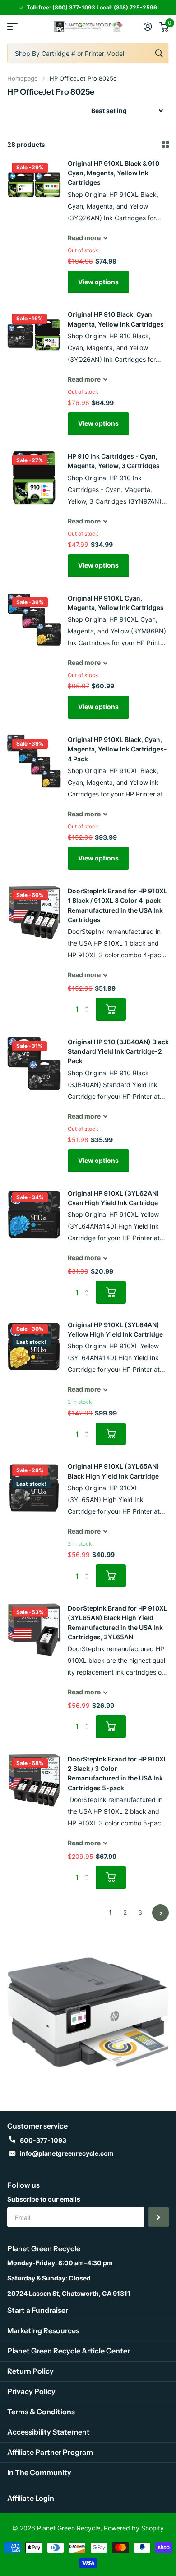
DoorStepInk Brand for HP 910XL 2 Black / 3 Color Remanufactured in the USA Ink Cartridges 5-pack (118, 1773)
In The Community (39, 2472)
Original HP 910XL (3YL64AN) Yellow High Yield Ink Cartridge (115, 1329)
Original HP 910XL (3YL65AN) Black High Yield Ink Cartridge (113, 1471)
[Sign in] (148, 27)
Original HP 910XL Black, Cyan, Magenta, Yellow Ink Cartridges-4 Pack (117, 749)
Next (160, 1913)
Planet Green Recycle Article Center (69, 2351)
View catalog (12, 27)
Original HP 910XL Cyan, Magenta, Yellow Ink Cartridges (116, 603)
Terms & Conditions (41, 2412)
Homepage (23, 78)
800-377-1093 (43, 2140)
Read (84, 238)
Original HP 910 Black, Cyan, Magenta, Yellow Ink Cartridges (116, 319)
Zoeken (159, 53)
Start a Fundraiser (38, 2310)
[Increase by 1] (89, 1001)
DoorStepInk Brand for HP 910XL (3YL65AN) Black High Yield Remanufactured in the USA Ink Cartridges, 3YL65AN (118, 1623)
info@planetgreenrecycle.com (67, 2153)
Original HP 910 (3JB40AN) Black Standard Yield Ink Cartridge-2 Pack (118, 1051)
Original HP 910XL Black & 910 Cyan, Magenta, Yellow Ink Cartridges (113, 173)
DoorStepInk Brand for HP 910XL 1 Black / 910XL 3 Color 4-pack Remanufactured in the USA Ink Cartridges (118, 905)
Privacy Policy (31, 2391)
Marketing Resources (43, 2330)
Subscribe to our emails (44, 2199)
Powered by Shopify (134, 2528)
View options (98, 282)
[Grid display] (165, 145)
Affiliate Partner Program (50, 2452)
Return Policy (30, 2371)
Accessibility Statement (49, 2432)
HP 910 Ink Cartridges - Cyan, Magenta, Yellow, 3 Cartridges (114, 461)
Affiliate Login (31, 2498)
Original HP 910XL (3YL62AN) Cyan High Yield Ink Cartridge (113, 1198)
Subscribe (159, 2217)
